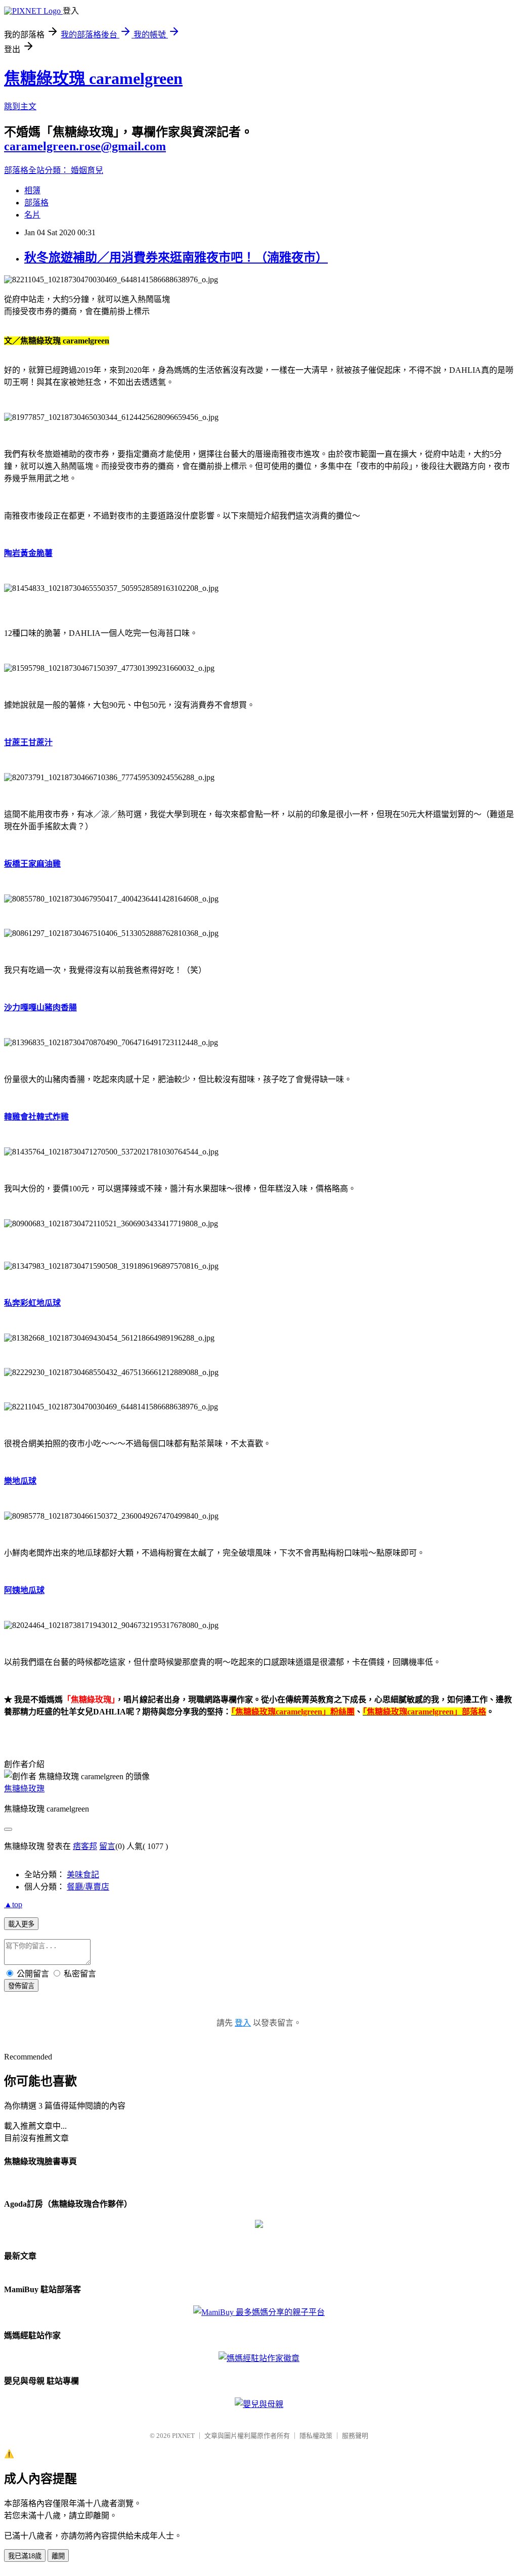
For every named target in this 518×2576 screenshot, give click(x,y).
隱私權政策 (316, 2436)
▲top (13, 1904)
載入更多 (21, 1924)
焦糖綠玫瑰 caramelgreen (93, 78)
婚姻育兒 (87, 170)
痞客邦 (85, 1846)
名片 (32, 215)
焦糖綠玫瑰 (24, 1789)
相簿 (32, 190)
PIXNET (183, 2436)
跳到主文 (20, 106)
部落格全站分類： (37, 170)
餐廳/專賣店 (88, 1887)
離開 (58, 2556)
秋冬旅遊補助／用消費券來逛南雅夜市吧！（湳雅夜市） (176, 257)
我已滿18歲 (25, 2556)
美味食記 (83, 1875)
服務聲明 (355, 2436)
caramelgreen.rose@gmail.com (85, 146)
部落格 (36, 203)
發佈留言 (21, 1986)
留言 (107, 1846)
